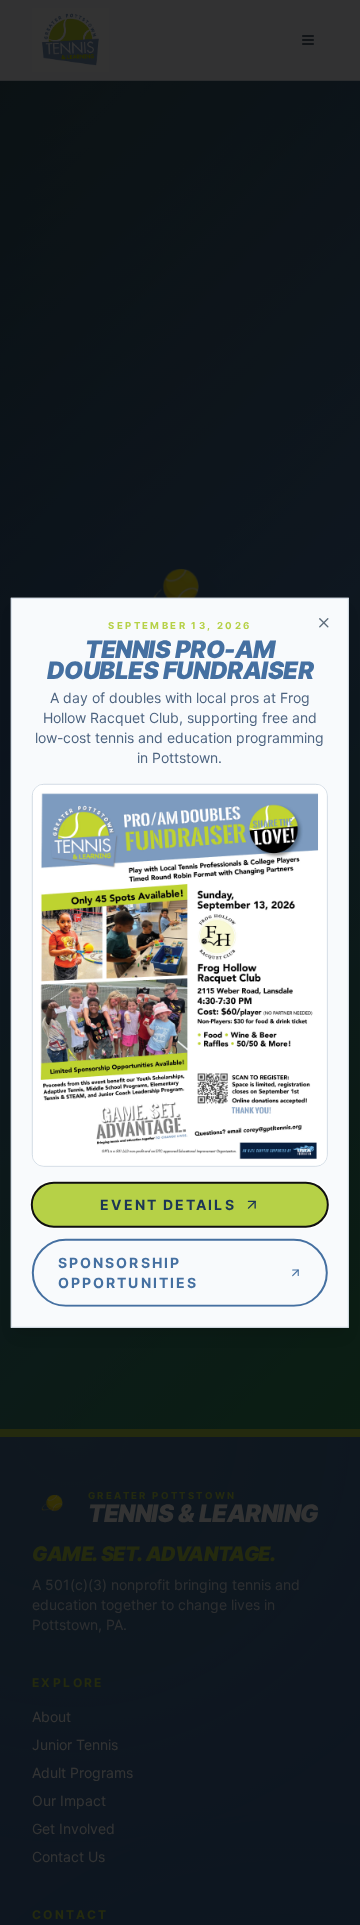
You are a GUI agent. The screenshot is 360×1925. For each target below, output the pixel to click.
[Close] (324, 622)
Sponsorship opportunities (128, 1272)
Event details (167, 1204)
